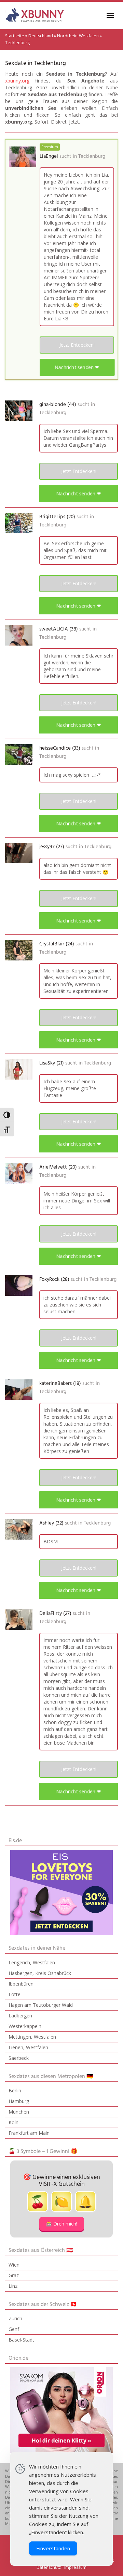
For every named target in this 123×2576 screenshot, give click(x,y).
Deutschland (41, 36)
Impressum (75, 2567)
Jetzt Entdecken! (77, 345)
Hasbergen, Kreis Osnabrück (40, 1973)
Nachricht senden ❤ (77, 367)
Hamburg (19, 2101)
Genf (14, 2329)
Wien (14, 2265)
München (19, 2112)
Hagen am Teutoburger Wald (41, 2005)
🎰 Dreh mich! (62, 2224)
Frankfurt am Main (29, 2133)
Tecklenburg (92, 156)
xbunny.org (17, 81)
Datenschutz (49, 2567)
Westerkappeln (25, 2026)
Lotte (15, 1994)
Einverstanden (53, 2548)
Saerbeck (19, 2058)
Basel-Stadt (21, 2340)
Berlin (15, 2090)
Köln (13, 2122)
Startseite (15, 36)
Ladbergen (20, 2016)
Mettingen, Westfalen (32, 2037)
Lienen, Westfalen (28, 2047)
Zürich (15, 2318)
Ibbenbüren (21, 1984)
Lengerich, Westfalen (32, 1962)
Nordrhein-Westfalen (78, 36)
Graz (14, 2275)
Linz (13, 2286)
